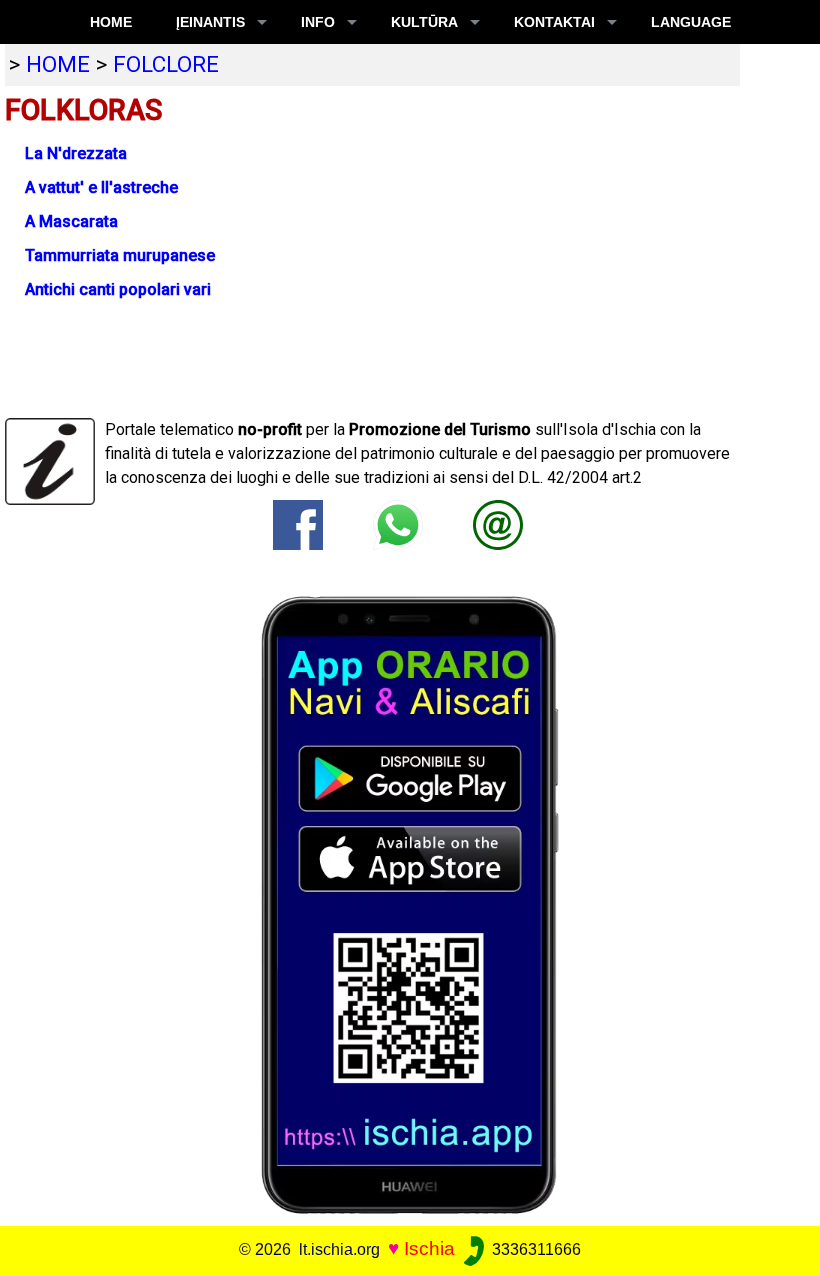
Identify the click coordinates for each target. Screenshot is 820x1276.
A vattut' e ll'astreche (101, 187)
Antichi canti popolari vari (118, 289)
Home (111, 22)
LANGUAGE (691, 22)
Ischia (429, 1248)
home (58, 64)
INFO (318, 22)
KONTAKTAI (554, 22)
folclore (166, 64)
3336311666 (534, 1249)
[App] (410, 903)
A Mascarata (71, 221)
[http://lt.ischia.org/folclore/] (498, 523)
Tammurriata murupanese (120, 255)
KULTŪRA (424, 22)
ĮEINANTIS (210, 22)
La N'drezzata (76, 153)
